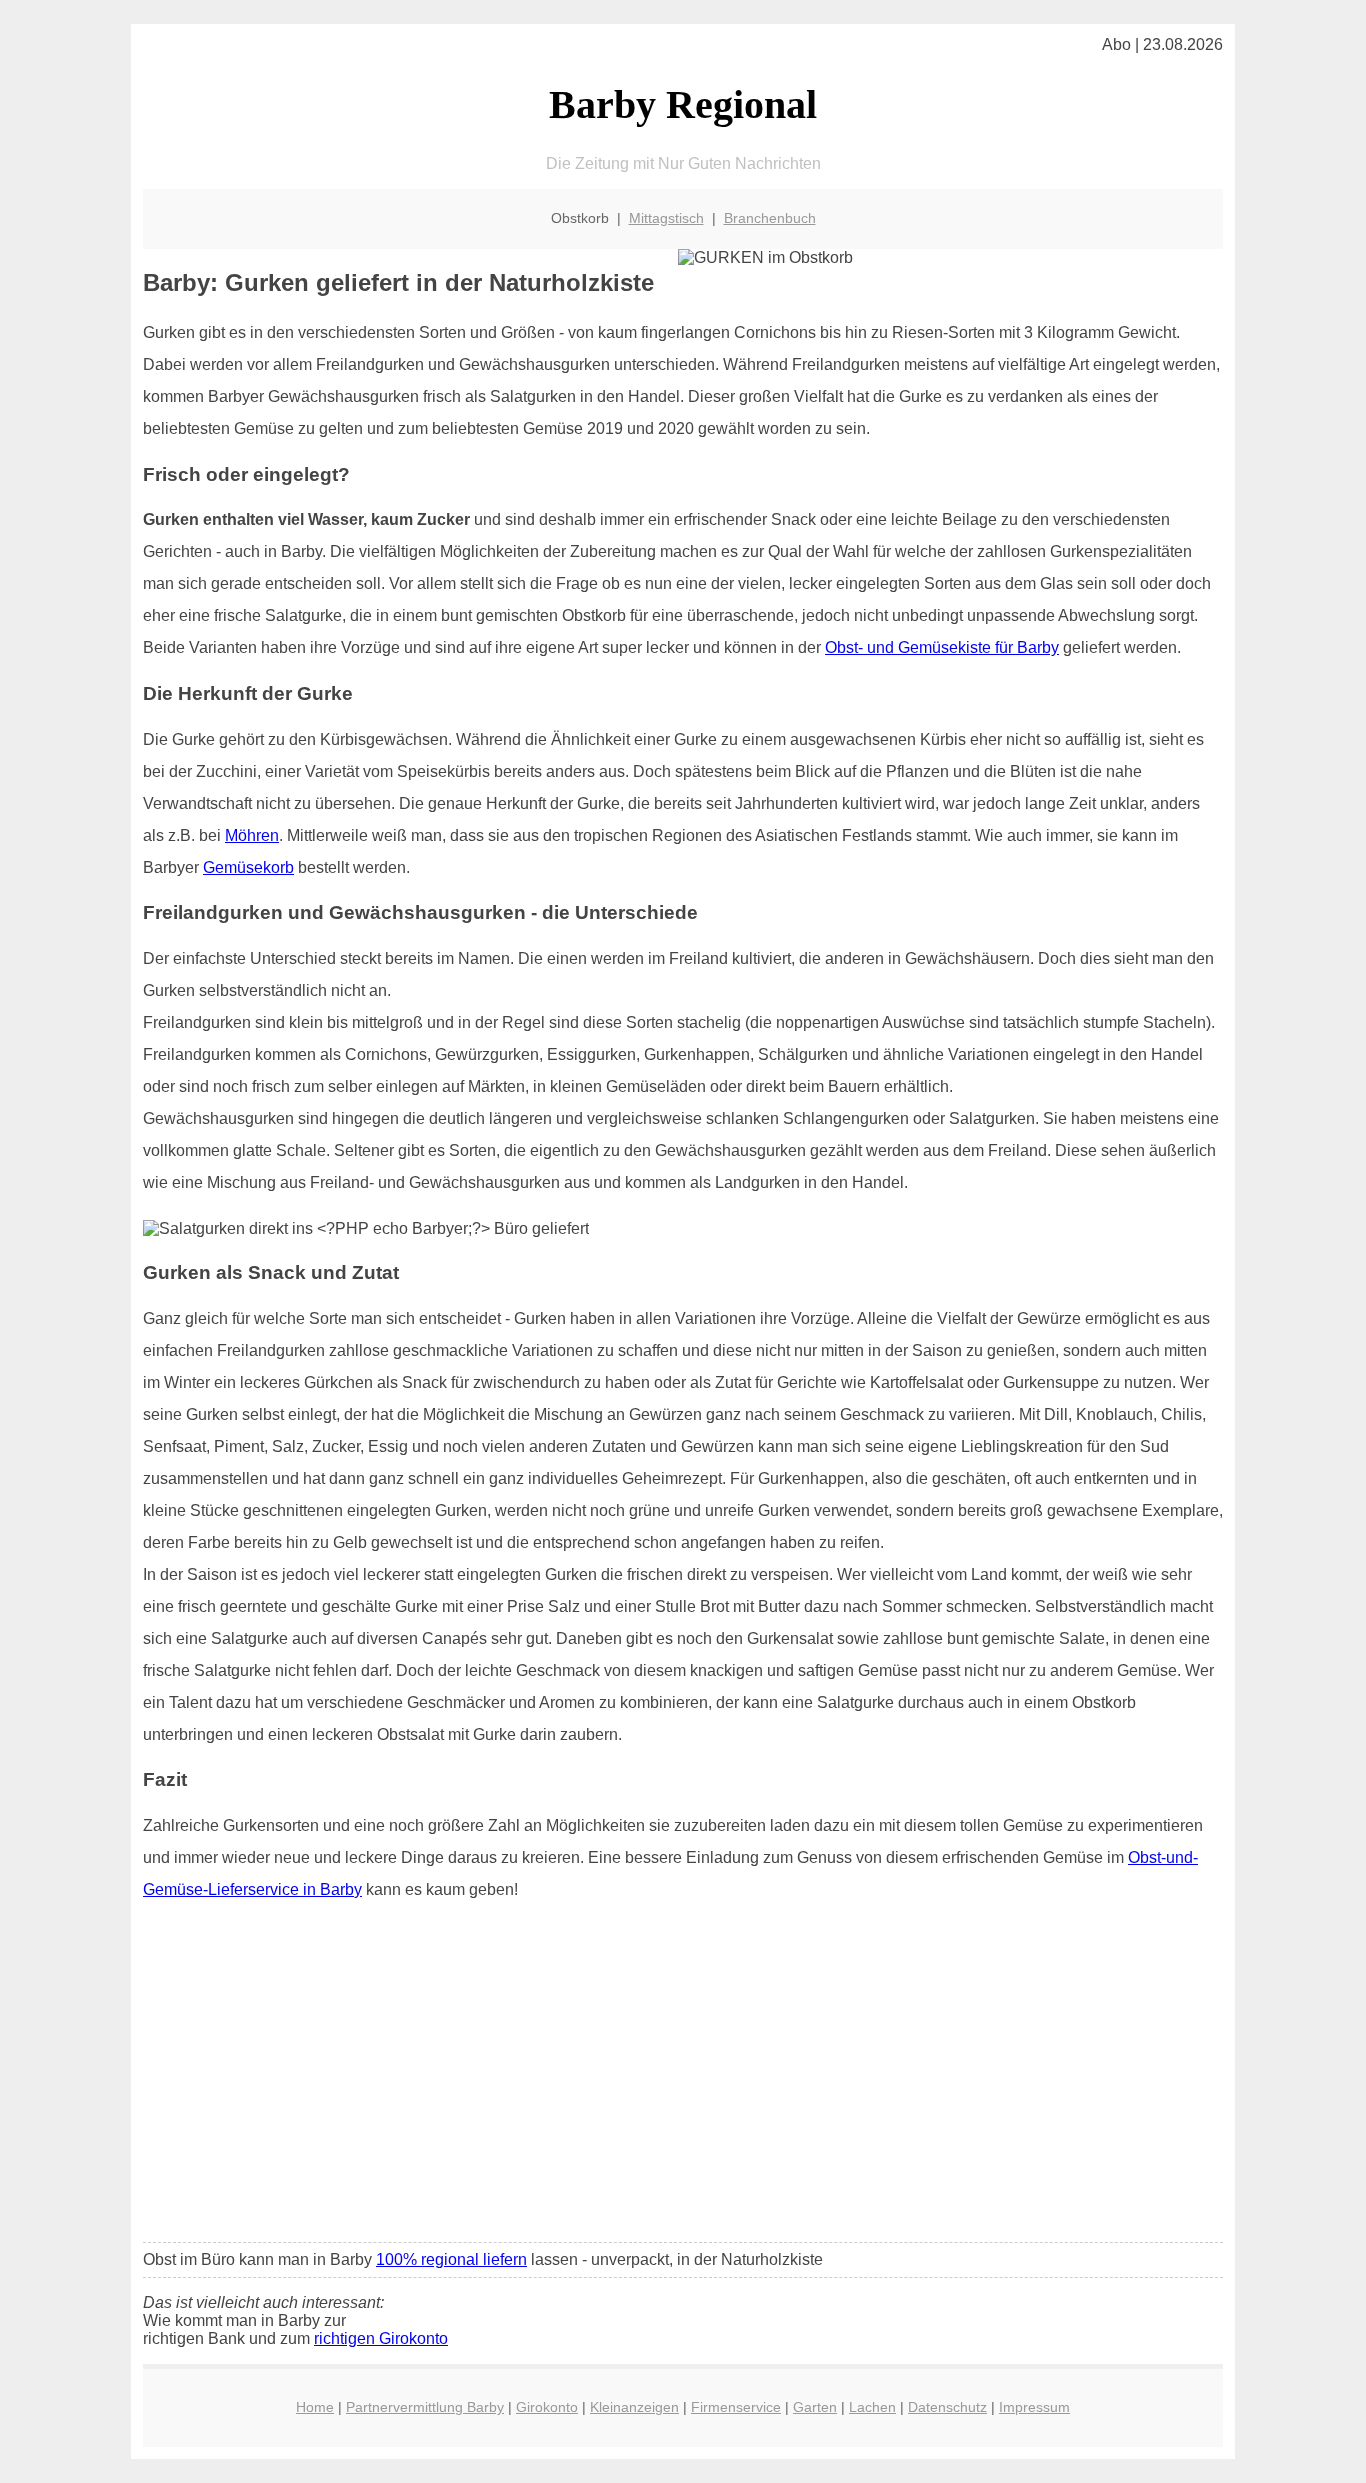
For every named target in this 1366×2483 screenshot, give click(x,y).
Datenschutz (947, 2407)
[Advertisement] (683, 2078)
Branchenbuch (770, 218)
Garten (815, 2407)
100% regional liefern (451, 2259)
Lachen (872, 2407)
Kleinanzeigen (634, 2407)
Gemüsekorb (248, 867)
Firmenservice (736, 2407)
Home (315, 2407)
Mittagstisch (666, 218)
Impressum (1034, 2407)
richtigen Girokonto (381, 2338)
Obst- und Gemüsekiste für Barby (942, 647)
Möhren (252, 835)
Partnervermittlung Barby (425, 2407)
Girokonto (547, 2407)
